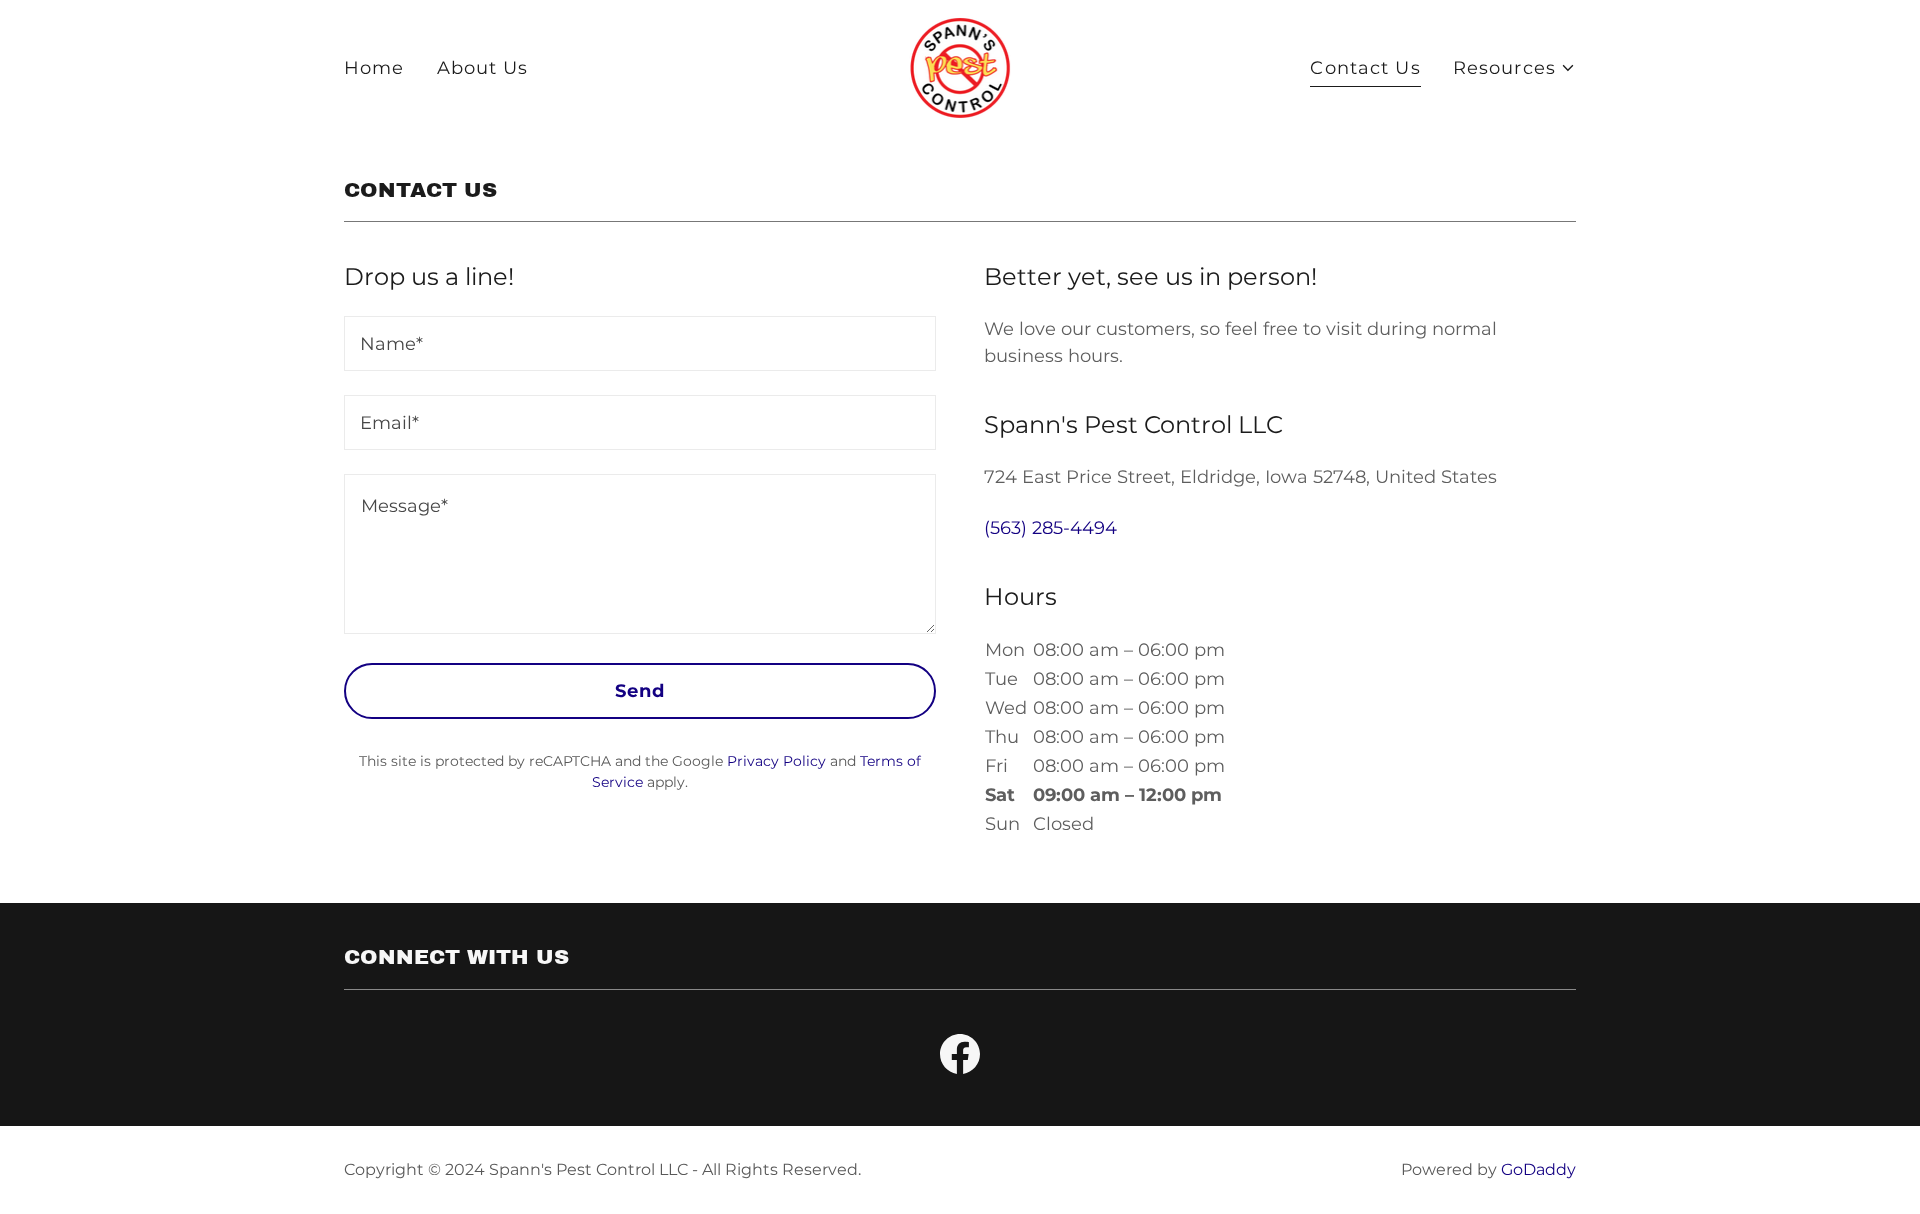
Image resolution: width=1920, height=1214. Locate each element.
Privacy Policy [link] (776, 761)
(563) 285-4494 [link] (1050, 528)
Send (640, 691)
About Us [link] (483, 68)
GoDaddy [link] (1538, 1169)
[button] (1514, 68)
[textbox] (640, 343)
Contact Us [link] (1365, 68)
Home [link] (374, 68)
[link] (960, 67)
